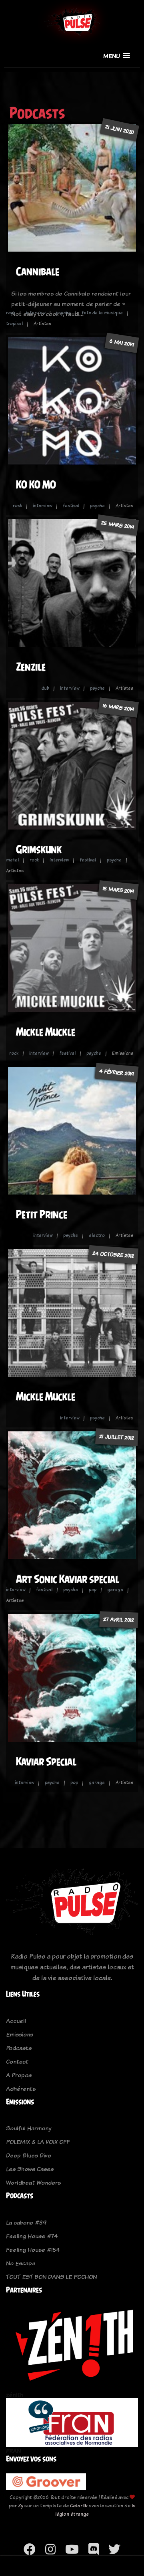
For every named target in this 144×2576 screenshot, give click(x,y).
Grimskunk (39, 849)
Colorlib (79, 2506)
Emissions (20, 2034)
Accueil (16, 2021)
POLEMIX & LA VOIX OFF (38, 2142)
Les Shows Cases (30, 2169)
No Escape (21, 2263)
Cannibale (38, 271)
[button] (117, 56)
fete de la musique (102, 313)
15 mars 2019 (118, 890)
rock (11, 313)
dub (45, 688)
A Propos (19, 2075)
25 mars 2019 (118, 525)
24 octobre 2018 (114, 1255)
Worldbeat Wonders (33, 2182)
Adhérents (21, 2089)
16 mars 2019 (118, 707)
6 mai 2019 (122, 343)
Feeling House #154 (33, 2250)
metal (12, 860)
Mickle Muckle (46, 1032)
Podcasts (19, 2048)
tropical (14, 323)
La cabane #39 (26, 2222)
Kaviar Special (46, 1761)
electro (97, 1235)
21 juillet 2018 (117, 1437)
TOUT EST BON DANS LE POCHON (51, 2277)
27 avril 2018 (119, 1619)
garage (115, 1590)
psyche (63, 313)
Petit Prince (42, 1214)
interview (36, 313)
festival (71, 506)
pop (93, 1590)
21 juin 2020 (120, 130)
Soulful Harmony (29, 2128)
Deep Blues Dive (29, 2155)
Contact (17, 2061)
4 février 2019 (117, 1072)
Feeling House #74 (32, 2236)
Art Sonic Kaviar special (68, 1579)
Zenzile (31, 667)
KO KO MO (36, 485)
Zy (21, 2506)
